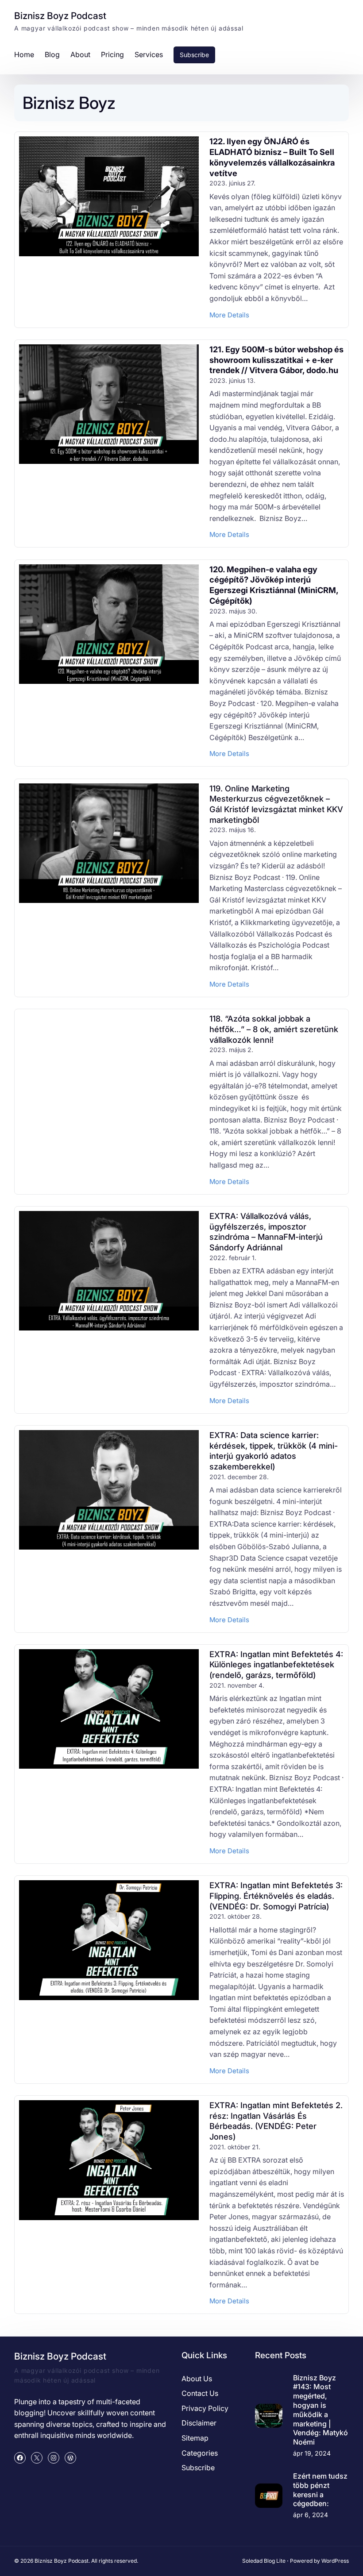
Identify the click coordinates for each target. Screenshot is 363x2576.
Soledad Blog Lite (264, 2561)
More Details (229, 315)
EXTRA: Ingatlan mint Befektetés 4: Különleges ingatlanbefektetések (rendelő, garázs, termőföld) (276, 1664)
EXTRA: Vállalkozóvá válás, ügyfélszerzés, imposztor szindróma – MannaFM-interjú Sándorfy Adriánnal (266, 1232)
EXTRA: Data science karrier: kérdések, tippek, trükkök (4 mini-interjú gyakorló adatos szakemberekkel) (274, 1451)
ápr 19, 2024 (312, 2453)
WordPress (335, 2561)
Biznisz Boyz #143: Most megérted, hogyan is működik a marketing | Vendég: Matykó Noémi (321, 2410)
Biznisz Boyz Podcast (60, 16)
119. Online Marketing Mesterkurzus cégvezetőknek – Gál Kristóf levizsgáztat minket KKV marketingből (276, 804)
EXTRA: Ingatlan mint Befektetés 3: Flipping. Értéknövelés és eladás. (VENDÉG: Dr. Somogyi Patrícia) (276, 1895)
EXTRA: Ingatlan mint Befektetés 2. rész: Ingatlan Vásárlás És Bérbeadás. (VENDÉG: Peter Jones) (276, 2121)
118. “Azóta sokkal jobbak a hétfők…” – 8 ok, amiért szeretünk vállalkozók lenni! (274, 1029)
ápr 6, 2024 (311, 2515)
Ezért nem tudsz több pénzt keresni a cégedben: (320, 2490)
